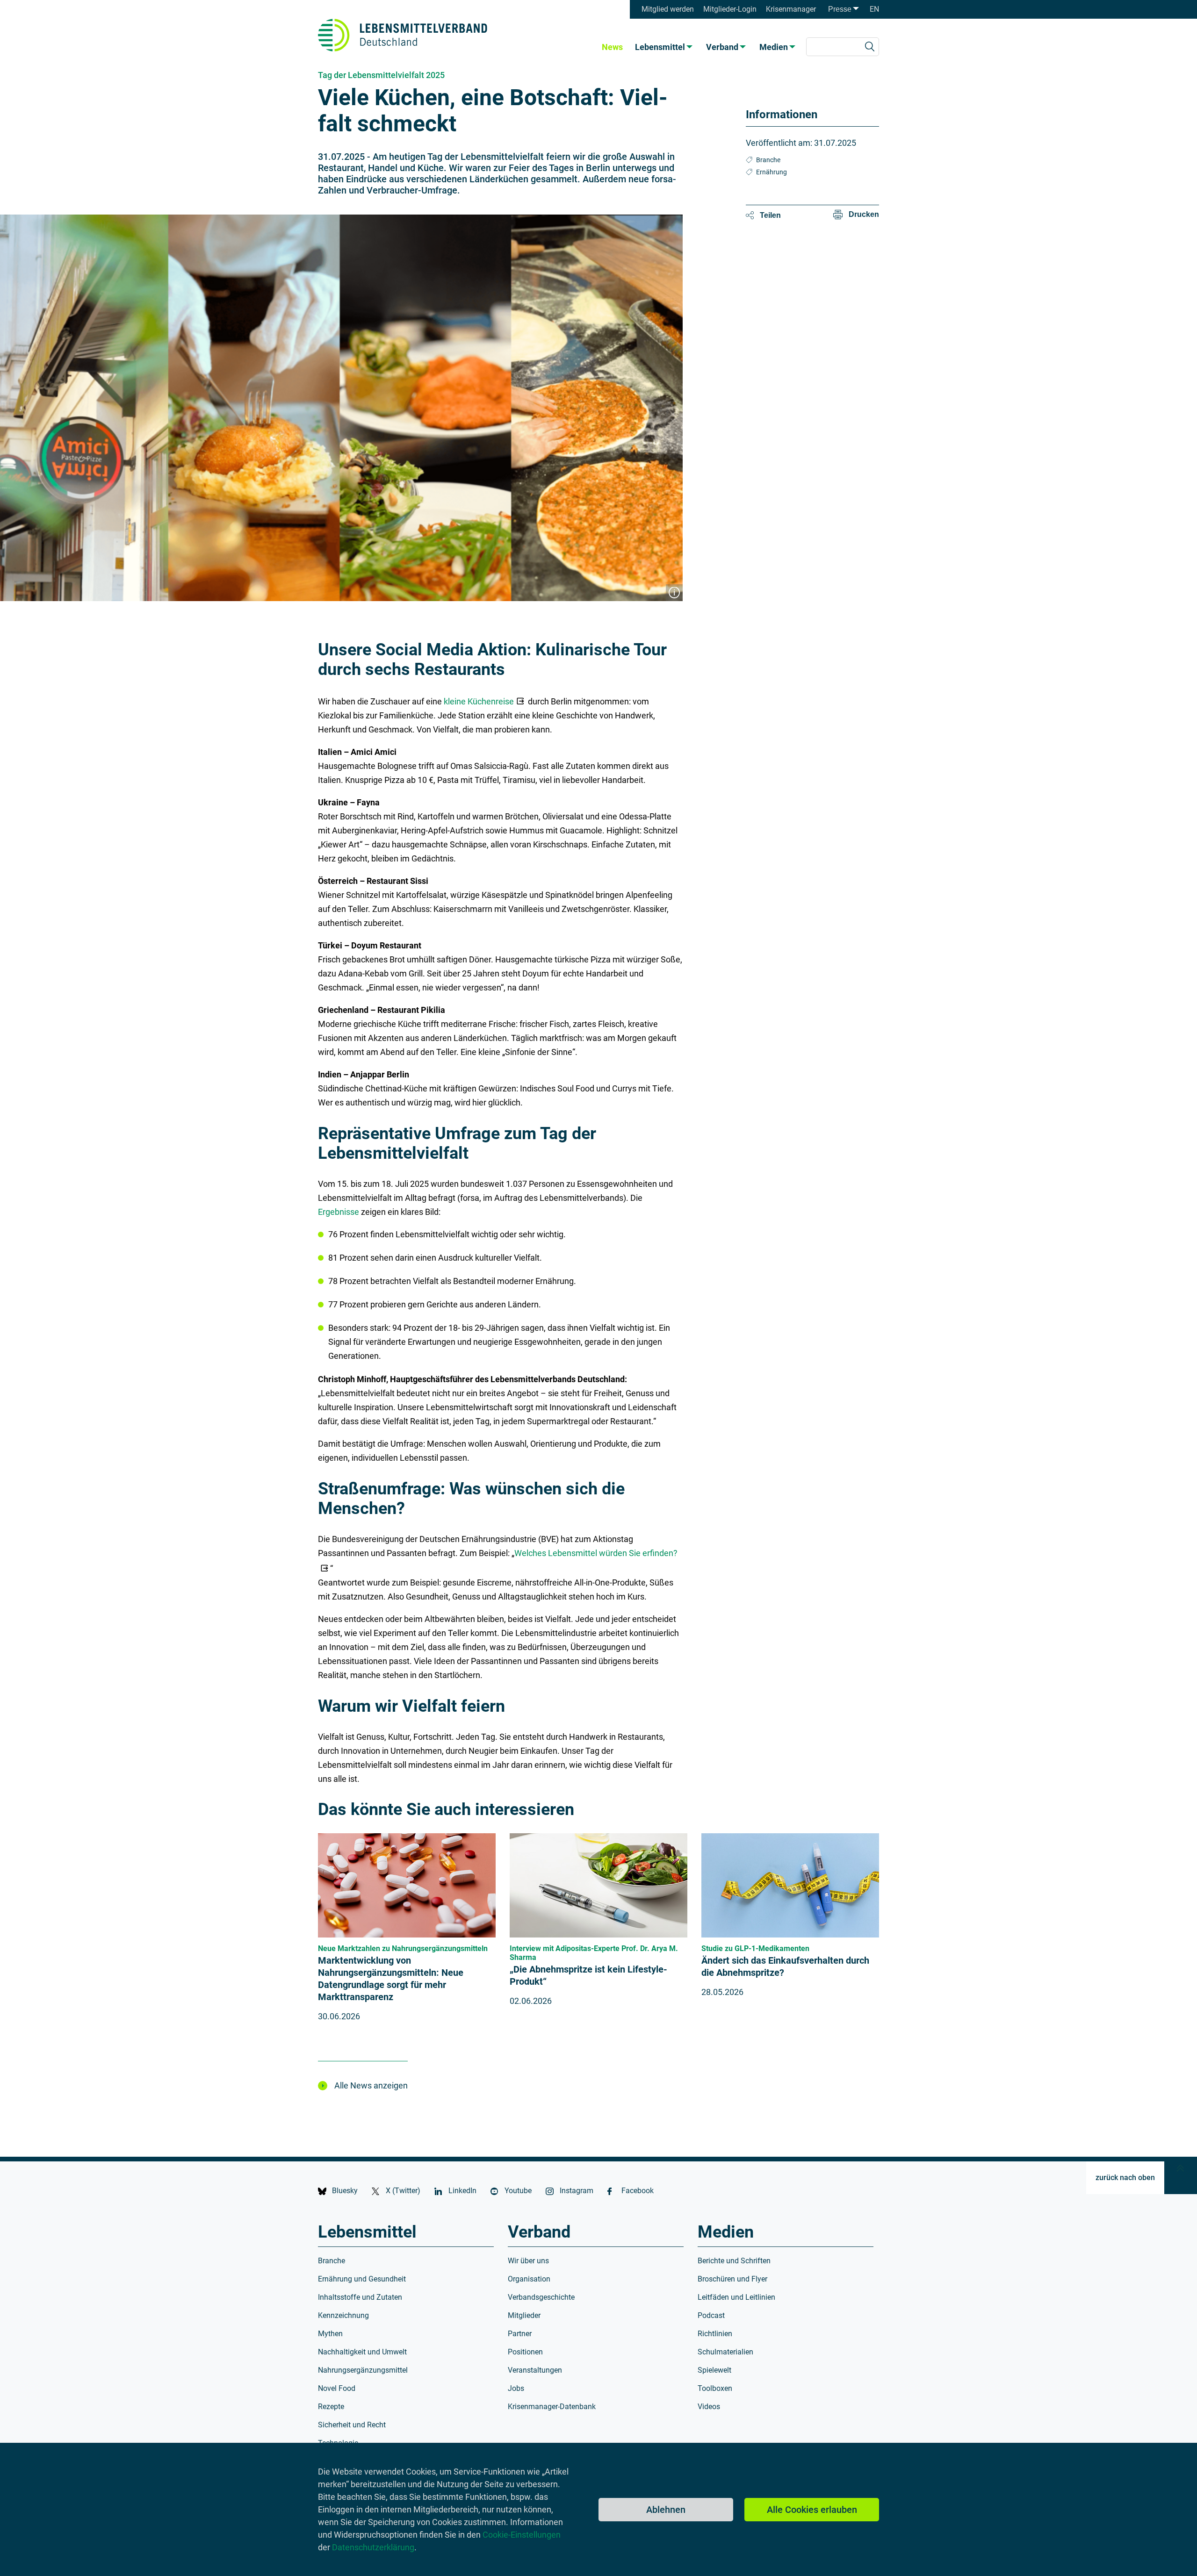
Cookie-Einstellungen (522, 2535)
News (612, 47)
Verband (722, 47)
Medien (774, 47)
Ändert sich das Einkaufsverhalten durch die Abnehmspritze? (785, 1966)
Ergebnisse (339, 1212)
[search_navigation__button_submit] (870, 47)
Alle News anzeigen (371, 2085)
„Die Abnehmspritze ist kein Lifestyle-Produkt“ (588, 1975)
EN (874, 9)
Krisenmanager (791, 9)
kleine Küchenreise (479, 701)
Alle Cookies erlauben (812, 2510)
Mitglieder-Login (730, 9)
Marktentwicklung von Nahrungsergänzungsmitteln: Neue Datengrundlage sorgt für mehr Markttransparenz (391, 1979)
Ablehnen (666, 2510)
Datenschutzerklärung (373, 2547)
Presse (840, 9)
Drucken (864, 214)
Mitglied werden (668, 9)
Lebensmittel (660, 47)
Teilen (770, 215)
